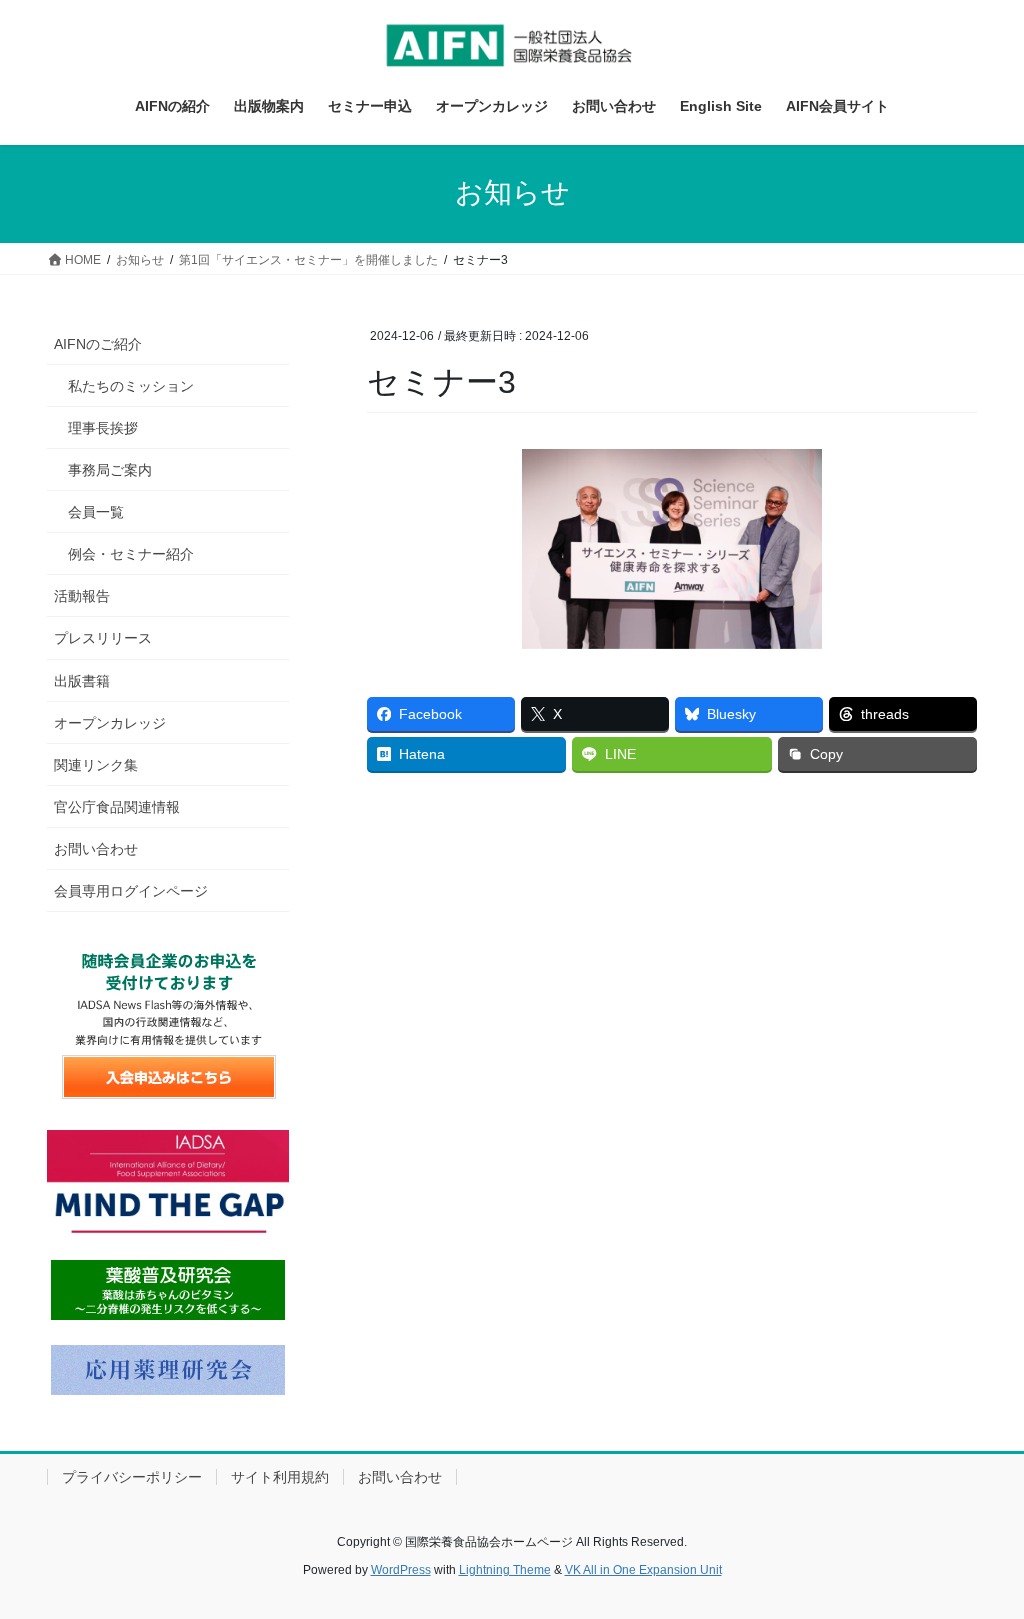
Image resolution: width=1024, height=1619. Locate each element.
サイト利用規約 (280, 1477)
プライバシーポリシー (132, 1477)
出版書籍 (82, 681)
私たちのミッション (131, 386)
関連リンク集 (96, 765)
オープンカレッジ (110, 723)
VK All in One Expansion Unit (643, 1570)
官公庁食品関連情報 (117, 807)
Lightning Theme (505, 1570)
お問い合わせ (96, 849)
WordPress (401, 1570)
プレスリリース (103, 638)
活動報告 (82, 596)
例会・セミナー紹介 (131, 554)
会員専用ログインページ (131, 891)
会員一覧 (96, 512)
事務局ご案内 (110, 470)
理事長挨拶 (103, 428)
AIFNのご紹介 (98, 344)
